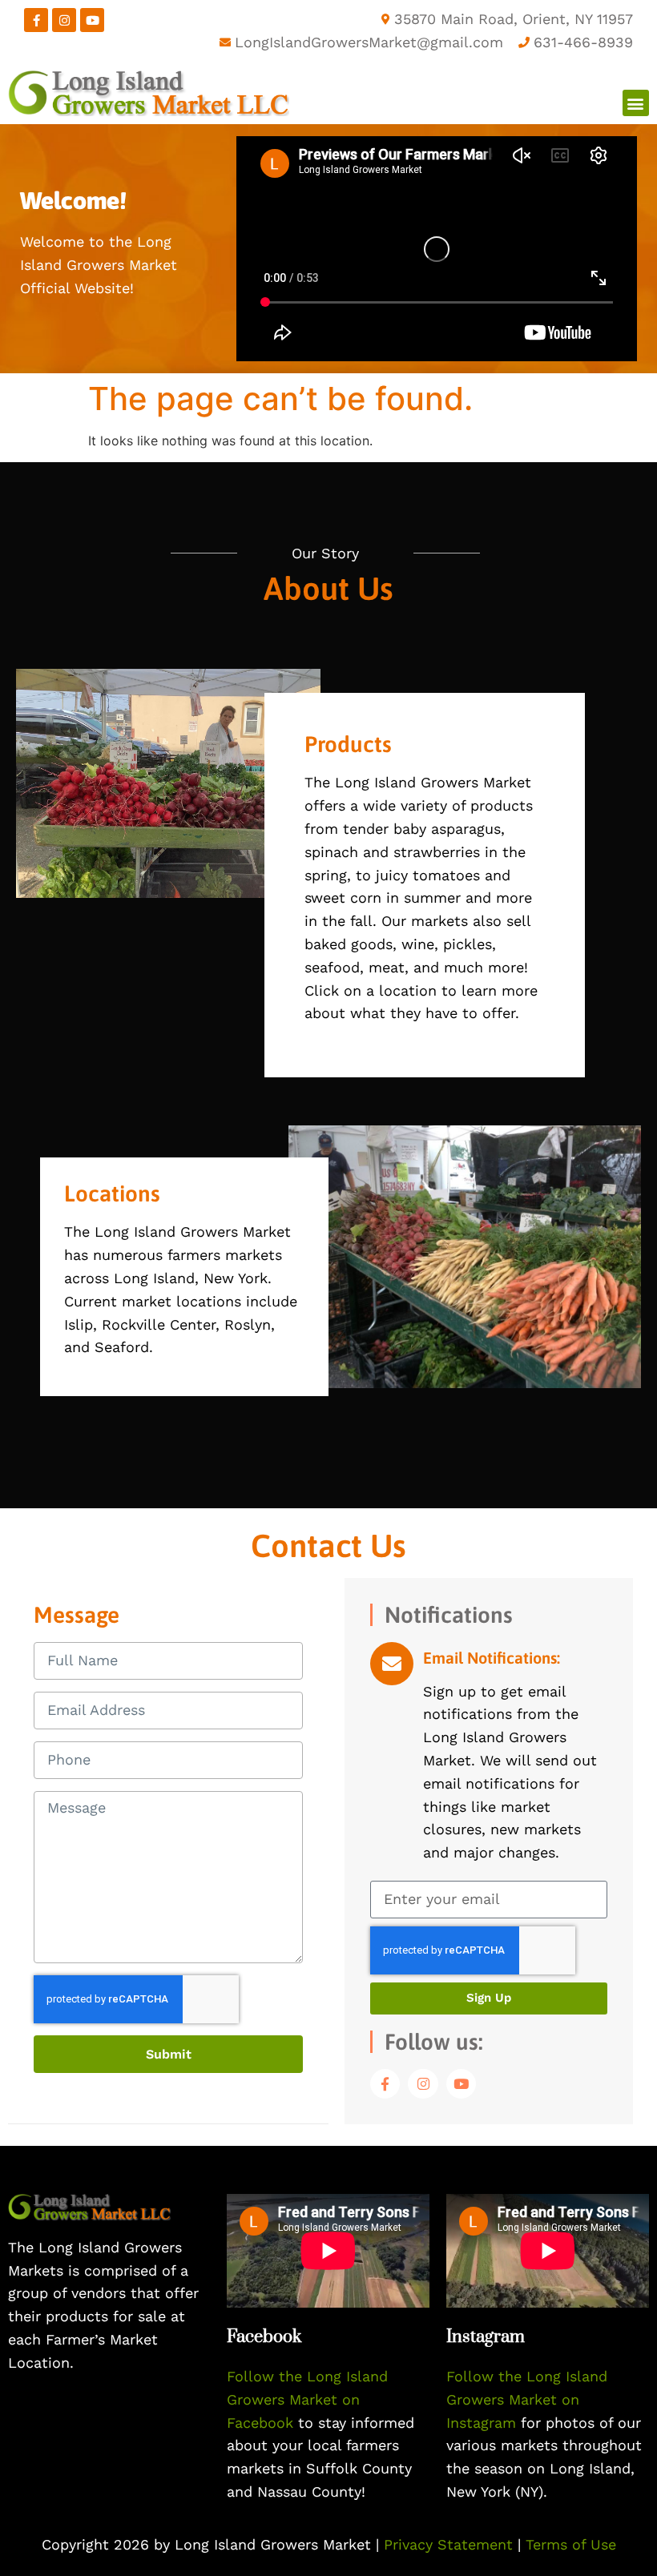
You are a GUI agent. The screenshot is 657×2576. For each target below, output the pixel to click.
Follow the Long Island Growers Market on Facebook (307, 2399)
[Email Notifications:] (392, 1664)
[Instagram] (64, 20)
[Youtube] (92, 20)
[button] (636, 103)
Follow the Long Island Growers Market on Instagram (527, 2399)
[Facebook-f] (36, 20)
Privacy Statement (451, 2544)
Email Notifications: (492, 1658)
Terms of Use (571, 2544)
